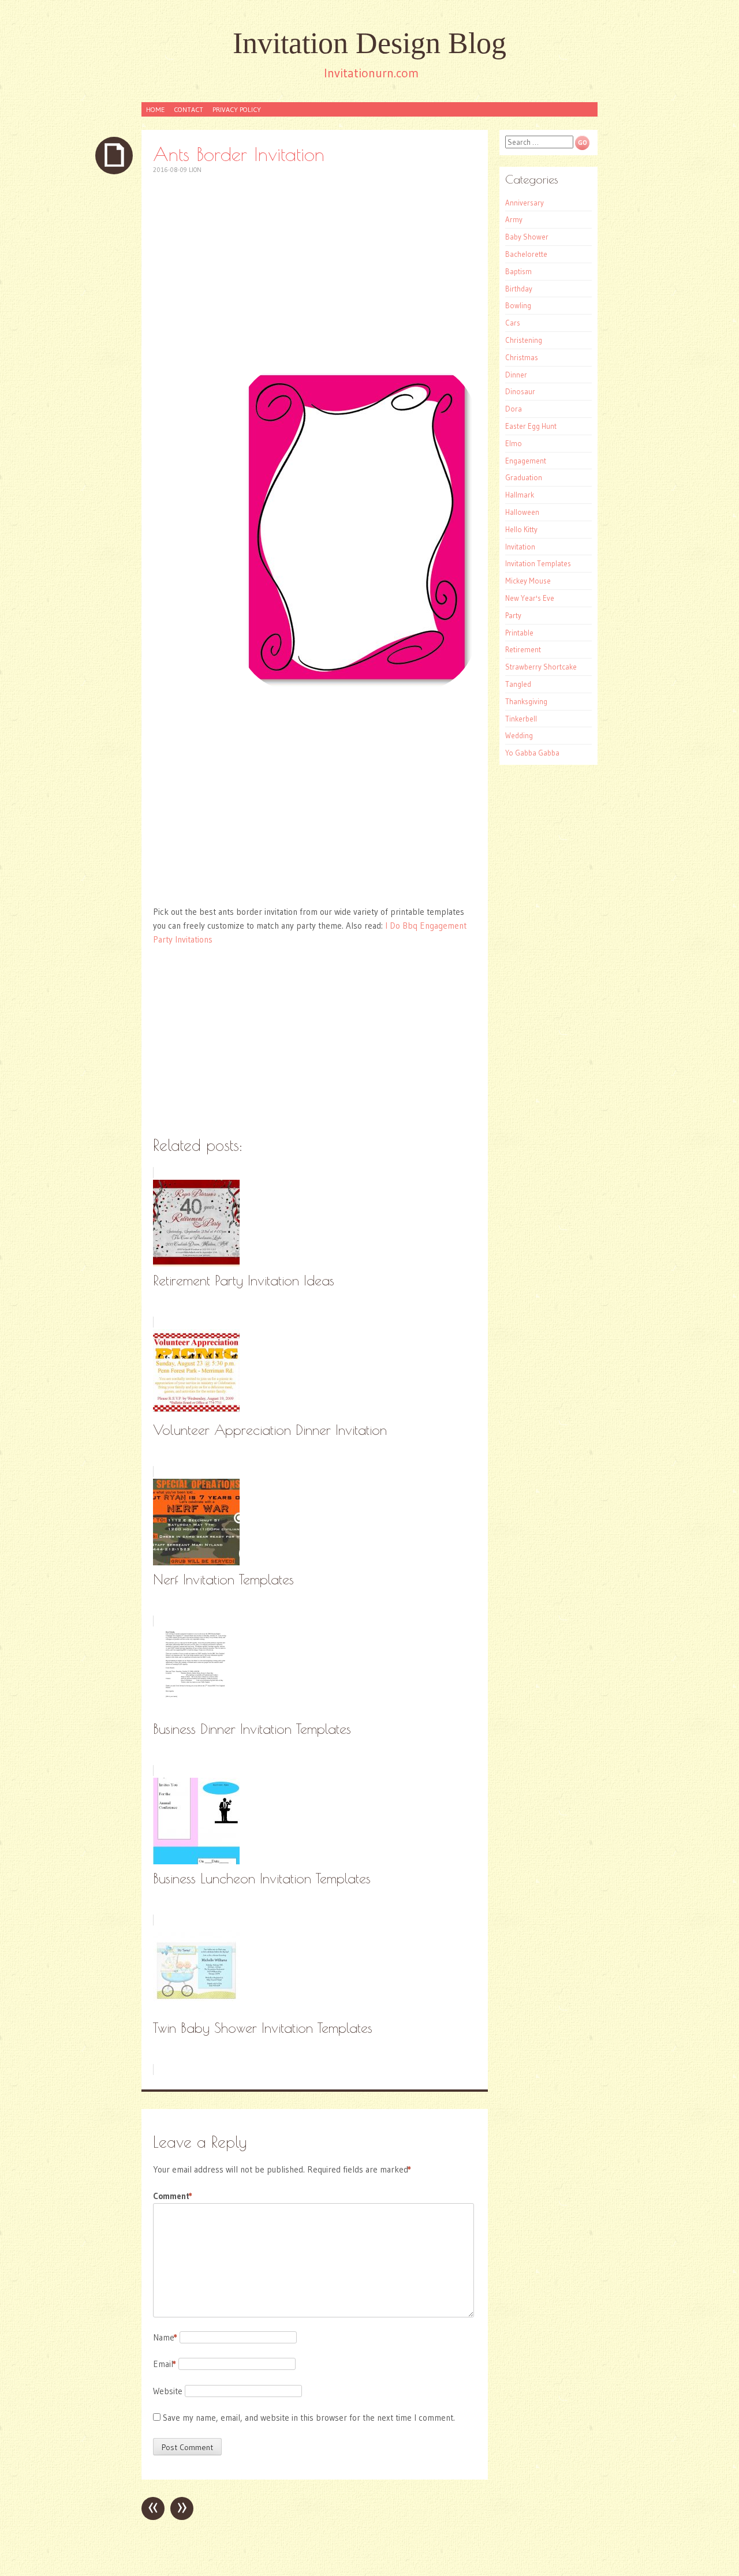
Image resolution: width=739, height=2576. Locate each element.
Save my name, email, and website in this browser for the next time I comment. (309, 2418)
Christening (524, 340)
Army (514, 219)
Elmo (514, 443)
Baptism (518, 271)
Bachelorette (526, 254)
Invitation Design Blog (369, 43)
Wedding (519, 735)
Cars (513, 323)
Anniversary (525, 203)
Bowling (518, 305)
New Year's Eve (530, 598)
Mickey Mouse (528, 581)
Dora (514, 409)
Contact (189, 109)
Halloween (522, 512)
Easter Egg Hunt (531, 426)
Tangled (518, 684)
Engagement (526, 461)
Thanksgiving (526, 701)
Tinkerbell (521, 719)
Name (165, 2337)
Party (513, 615)
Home (155, 109)
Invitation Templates (538, 563)
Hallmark (520, 495)
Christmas (522, 357)
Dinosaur (520, 391)
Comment (173, 2196)
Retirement (523, 649)
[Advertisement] (315, 269)
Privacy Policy (237, 109)
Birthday (519, 289)
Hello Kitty (521, 529)
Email (165, 2364)
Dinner (516, 375)
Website (168, 2391)
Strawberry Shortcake (541, 667)
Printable (519, 633)
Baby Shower (527, 237)
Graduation (524, 477)
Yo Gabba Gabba (532, 753)
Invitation (520, 547)
